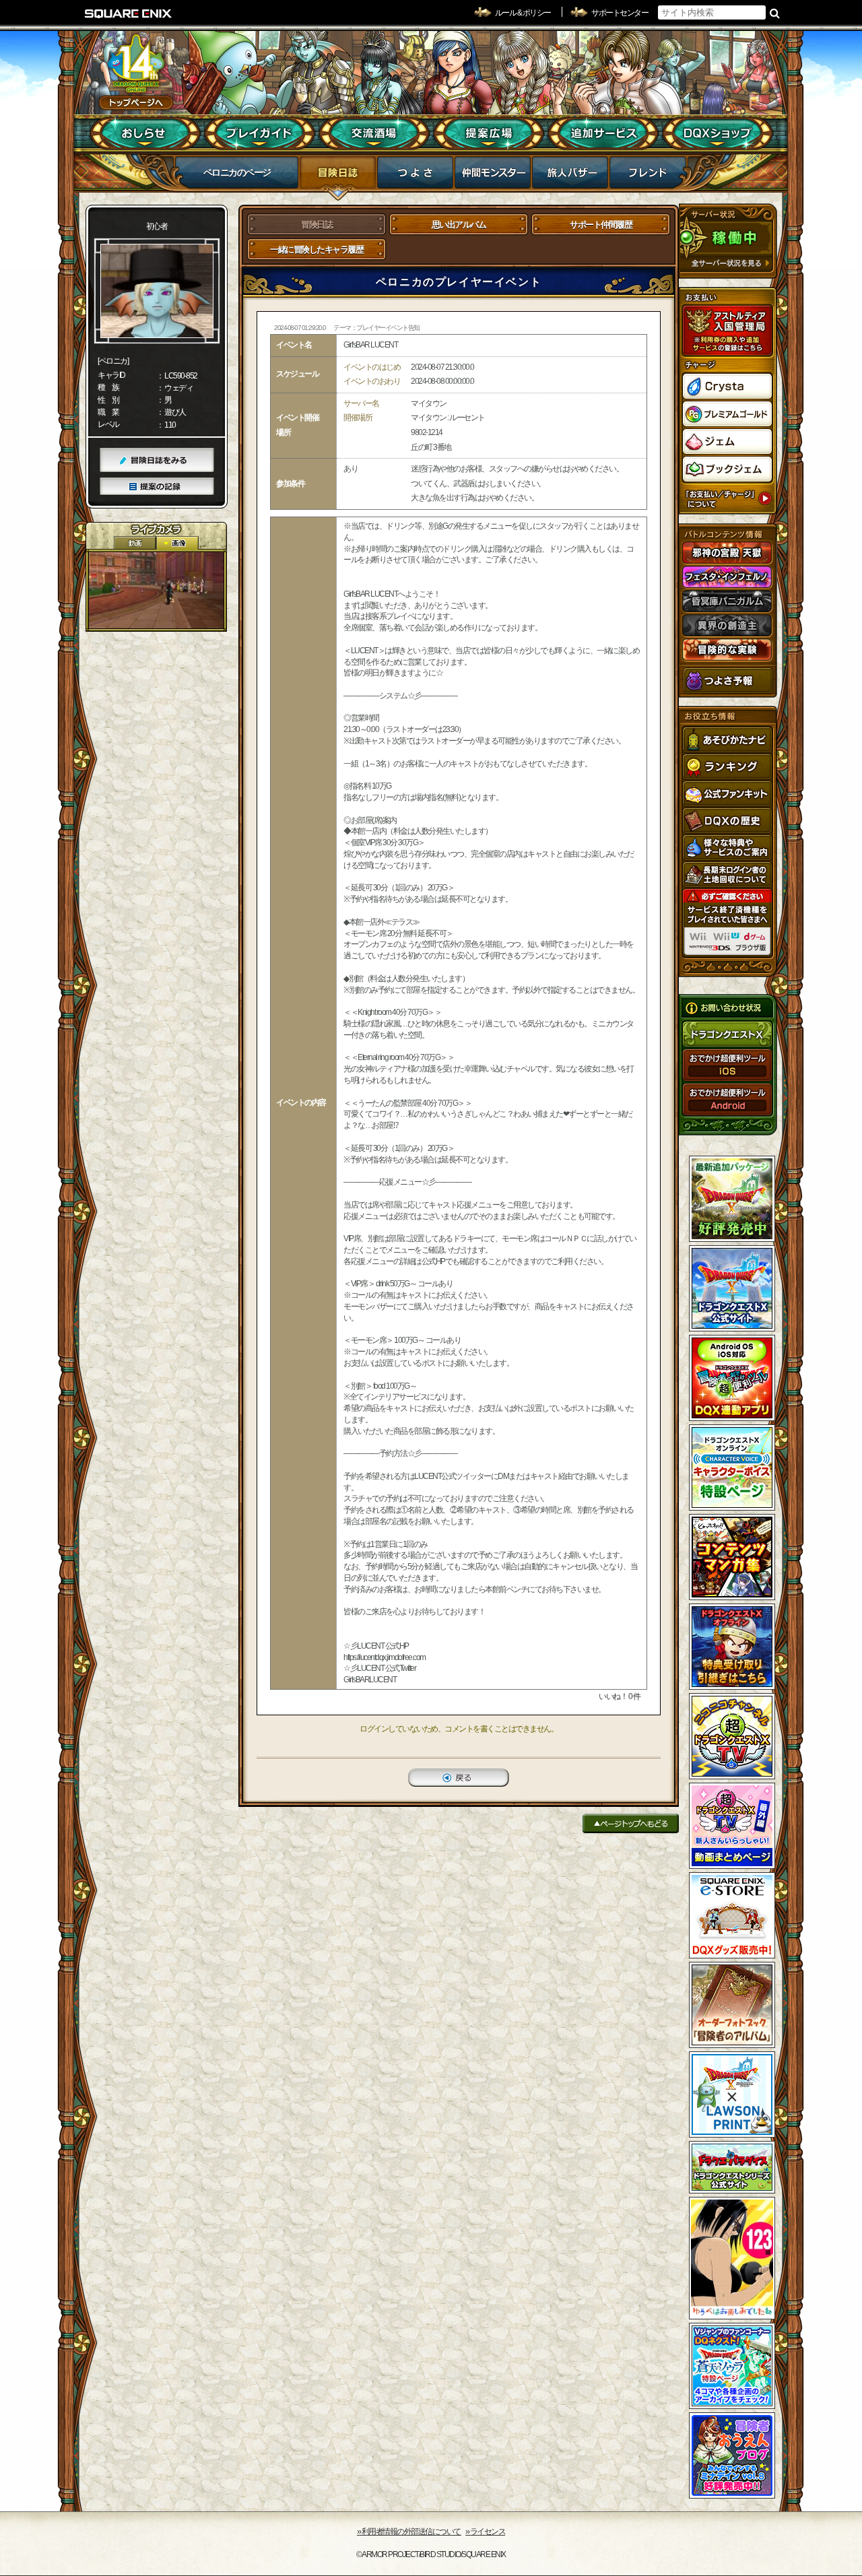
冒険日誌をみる (157, 460)
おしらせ (145, 133)
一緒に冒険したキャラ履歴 (317, 250)
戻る (459, 1778)
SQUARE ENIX (129, 13)
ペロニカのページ (237, 172)
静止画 (177, 543)
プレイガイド (260, 133)
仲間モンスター (493, 176)
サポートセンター (620, 13)
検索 (775, 13)
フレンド (648, 176)
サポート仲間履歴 (601, 225)
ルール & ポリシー (523, 13)
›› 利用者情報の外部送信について (409, 2532)
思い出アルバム (459, 225)
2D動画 (135, 543)
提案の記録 (157, 487)
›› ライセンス (485, 2532)
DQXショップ (718, 133)
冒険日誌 (338, 176)
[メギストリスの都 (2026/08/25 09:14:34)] (156, 590)
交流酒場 (374, 133)
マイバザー (570, 176)
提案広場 (489, 133)
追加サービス (603, 133)
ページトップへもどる (631, 1823)
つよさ (415, 176)
